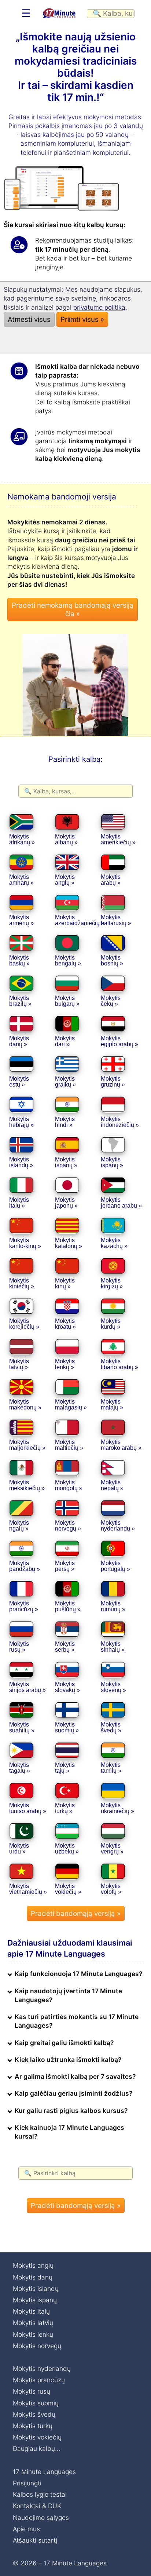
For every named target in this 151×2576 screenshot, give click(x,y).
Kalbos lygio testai (40, 2494)
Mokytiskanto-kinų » (25, 1243)
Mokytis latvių (33, 2323)
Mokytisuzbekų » (67, 1849)
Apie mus (26, 2529)
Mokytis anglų (33, 2265)
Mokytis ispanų (35, 2300)
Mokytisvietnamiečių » (28, 1889)
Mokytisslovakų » (67, 1687)
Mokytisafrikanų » (22, 839)
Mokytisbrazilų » (20, 1001)
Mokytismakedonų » (25, 1405)
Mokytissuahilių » (22, 1727)
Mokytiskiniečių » (22, 1283)
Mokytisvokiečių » (68, 1889)
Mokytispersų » (65, 1566)
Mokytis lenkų (33, 2334)
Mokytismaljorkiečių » (27, 1445)
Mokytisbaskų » (19, 960)
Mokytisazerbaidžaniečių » (80, 920)
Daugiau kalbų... (37, 2448)
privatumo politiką (99, 307)
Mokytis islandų (36, 2288)
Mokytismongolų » (69, 1485)
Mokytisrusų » (19, 1647)
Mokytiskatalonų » (69, 1243)
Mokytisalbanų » (66, 839)
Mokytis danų (33, 2277)
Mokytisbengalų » (68, 960)
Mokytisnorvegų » (68, 1526)
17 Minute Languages (44, 2472)
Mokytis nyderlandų (42, 2368)
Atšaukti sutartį (35, 2540)
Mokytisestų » (19, 1082)
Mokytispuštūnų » (68, 1606)
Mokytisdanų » (19, 1041)
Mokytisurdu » (19, 1849)
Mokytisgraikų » (65, 1082)
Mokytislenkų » (65, 1364)
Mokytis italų (31, 2311)
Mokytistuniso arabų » (28, 1808)
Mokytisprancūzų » (24, 1606)
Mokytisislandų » (21, 1162)
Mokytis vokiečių (37, 2437)
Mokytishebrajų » (21, 1122)
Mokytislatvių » (19, 1364)
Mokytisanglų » (65, 880)
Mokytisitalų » (19, 1203)
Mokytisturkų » (65, 1808)
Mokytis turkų (33, 2426)
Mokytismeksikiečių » (27, 1485)
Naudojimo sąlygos (41, 2517)
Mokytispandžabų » (25, 1566)
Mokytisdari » (65, 1041)
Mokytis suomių (36, 2403)
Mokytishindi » (65, 1122)
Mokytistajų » (65, 1768)
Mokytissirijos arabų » (27, 1687)
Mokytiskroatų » (65, 1324)
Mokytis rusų (32, 2391)
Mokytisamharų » (21, 880)
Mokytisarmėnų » (21, 920)
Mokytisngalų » (19, 1526)
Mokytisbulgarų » (67, 1001)
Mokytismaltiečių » (69, 1445)
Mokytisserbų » (65, 1647)
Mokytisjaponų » (66, 1203)
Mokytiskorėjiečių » (24, 1324)
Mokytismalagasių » (71, 1405)
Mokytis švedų (34, 2414)
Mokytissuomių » (67, 1727)
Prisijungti (27, 2483)
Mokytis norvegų (37, 2346)
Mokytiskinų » (65, 1283)
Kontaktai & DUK (37, 2506)
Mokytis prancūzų (39, 2380)
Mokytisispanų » (66, 1162)
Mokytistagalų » (20, 1768)
